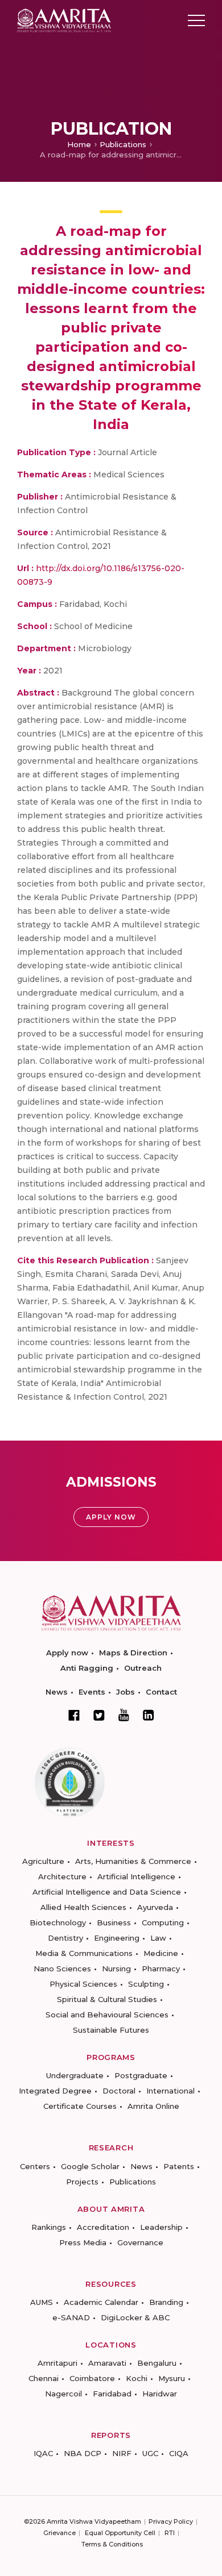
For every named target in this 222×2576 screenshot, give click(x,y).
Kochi (137, 2378)
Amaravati (107, 2363)
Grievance (59, 2533)
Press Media (83, 2242)
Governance (140, 2242)
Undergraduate (75, 2075)
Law (158, 1938)
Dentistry (65, 1938)
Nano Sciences (62, 1969)
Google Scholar (90, 2166)
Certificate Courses (80, 2106)
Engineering (117, 1938)
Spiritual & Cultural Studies (107, 1999)
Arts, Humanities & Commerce (133, 1861)
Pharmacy (161, 1969)
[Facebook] (74, 1715)
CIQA (179, 2453)
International (170, 2091)
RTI (170, 2533)
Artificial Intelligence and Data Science (107, 1892)
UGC (150, 2453)
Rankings (49, 2227)
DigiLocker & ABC (135, 2317)
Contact (161, 1692)
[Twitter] (99, 1715)
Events (92, 1692)
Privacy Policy (171, 2521)
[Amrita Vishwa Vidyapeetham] (64, 20)
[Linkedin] (149, 1715)
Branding (166, 2302)
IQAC (43, 2453)
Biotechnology (58, 1922)
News (57, 1692)
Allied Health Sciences (83, 1907)
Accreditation (103, 2227)
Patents (179, 2166)
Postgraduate (141, 2075)
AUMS (42, 2302)
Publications (123, 144)
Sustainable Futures (111, 2030)
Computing (163, 1922)
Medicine (161, 1953)
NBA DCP (83, 2453)
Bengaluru (157, 2363)
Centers (35, 2166)
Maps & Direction (133, 1653)
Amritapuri (57, 2363)
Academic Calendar (101, 2302)
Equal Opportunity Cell (120, 2533)
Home (79, 144)
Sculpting (146, 1984)
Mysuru (172, 2378)
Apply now (67, 1653)
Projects (82, 2182)
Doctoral (119, 2091)
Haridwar (160, 2394)
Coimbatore (92, 2378)
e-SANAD (71, 2317)
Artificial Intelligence (136, 1876)
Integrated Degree (55, 2091)
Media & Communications (84, 1953)
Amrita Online (153, 2106)
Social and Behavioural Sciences (107, 2015)
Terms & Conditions (112, 2544)
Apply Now (111, 1517)
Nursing (116, 1969)
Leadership (161, 2227)
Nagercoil (63, 2394)
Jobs (126, 1692)
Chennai (44, 2378)
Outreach (143, 1668)
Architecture (62, 1876)
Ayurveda (155, 1907)
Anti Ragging (87, 1668)
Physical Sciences (83, 1984)
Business (114, 1922)
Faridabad (112, 2394)
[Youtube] (124, 1715)
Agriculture (43, 1861)
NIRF (122, 2453)
